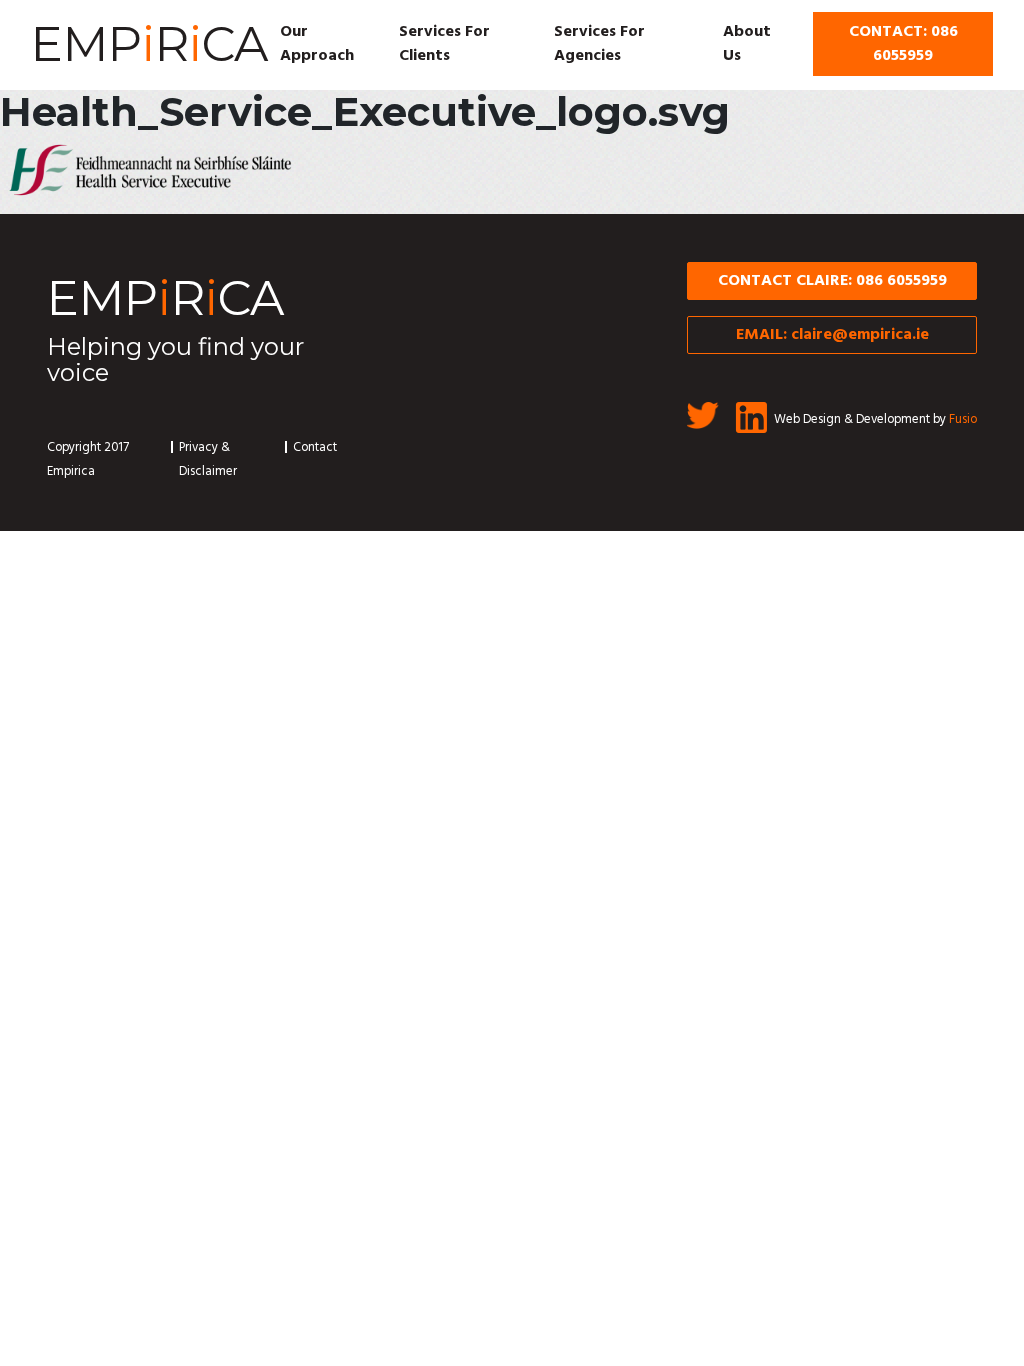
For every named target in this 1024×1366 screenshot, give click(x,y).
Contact (315, 447)
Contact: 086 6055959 (903, 44)
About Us (747, 44)
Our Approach (317, 44)
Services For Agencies (599, 44)
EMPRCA (149, 44)
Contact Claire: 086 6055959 (832, 281)
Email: (832, 335)
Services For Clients (444, 44)
